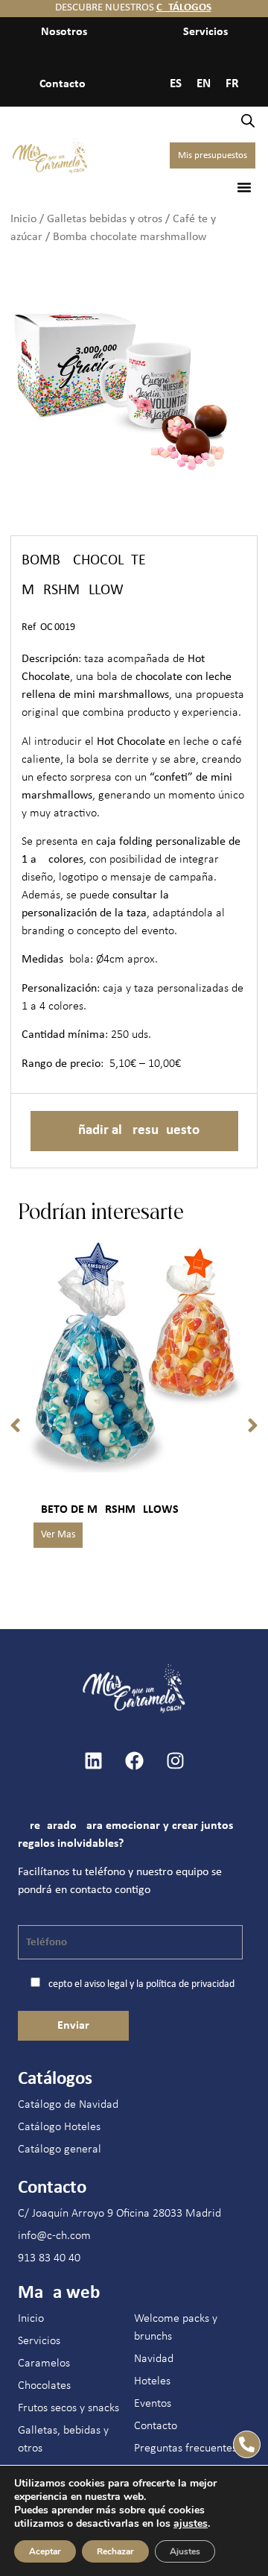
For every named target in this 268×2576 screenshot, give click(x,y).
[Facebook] (134, 1761)
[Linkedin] (93, 1761)
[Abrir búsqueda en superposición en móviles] (248, 121)
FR (232, 84)
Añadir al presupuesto (134, 1131)
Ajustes (185, 2551)
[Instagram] (175, 1761)
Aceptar (45, 2551)
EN (204, 84)
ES (176, 84)
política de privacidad (190, 1984)
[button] (244, 187)
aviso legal (106, 1984)
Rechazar (115, 2551)
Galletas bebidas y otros (105, 219)
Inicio (23, 219)
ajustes (191, 2524)
